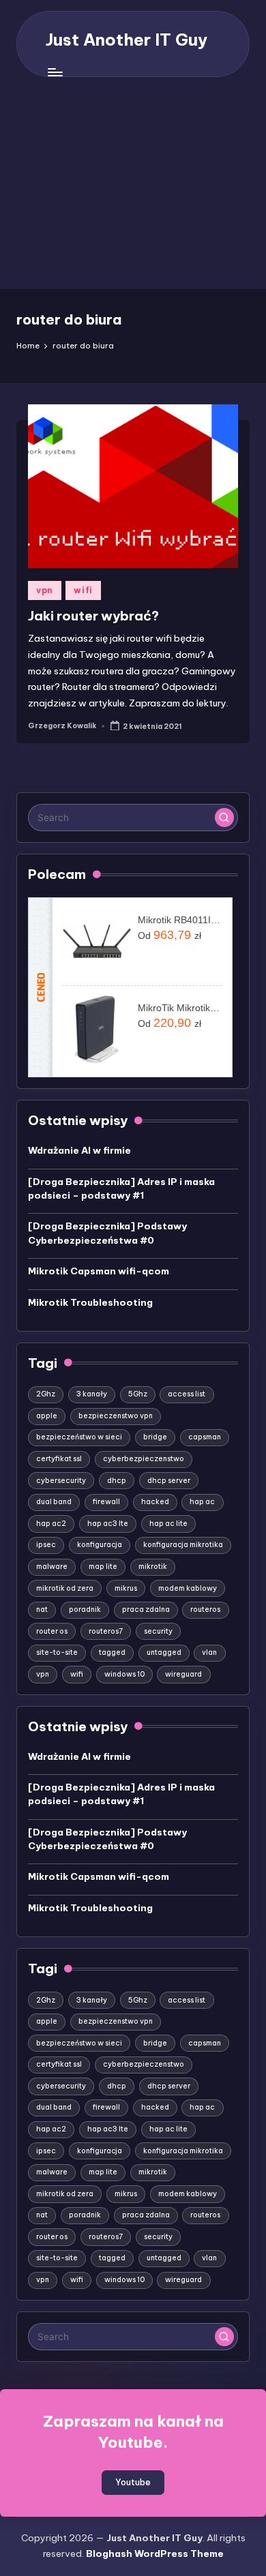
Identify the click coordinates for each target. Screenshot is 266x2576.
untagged (164, 1652)
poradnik (85, 1609)
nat (42, 1609)
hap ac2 (51, 1524)
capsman (205, 1437)
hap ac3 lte (108, 1524)
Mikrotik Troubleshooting (90, 1302)
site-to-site (57, 1652)
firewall (106, 1502)
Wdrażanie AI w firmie (79, 1150)
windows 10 (124, 1674)
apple (47, 1416)
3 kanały (92, 1394)
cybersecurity (61, 1481)
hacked (155, 1502)
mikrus (126, 1588)
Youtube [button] (133, 2482)
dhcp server (169, 1481)
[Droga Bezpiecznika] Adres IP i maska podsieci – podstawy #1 (121, 1188)
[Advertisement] (133, 190)
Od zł (169, 935)
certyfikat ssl (59, 1459)
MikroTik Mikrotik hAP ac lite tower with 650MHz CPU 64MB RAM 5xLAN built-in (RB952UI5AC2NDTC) (180, 1008)
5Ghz (138, 1394)
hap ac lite (168, 1524)
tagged (112, 1652)
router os (52, 1631)
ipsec (46, 1545)
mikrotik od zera (65, 1588)
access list (187, 1394)
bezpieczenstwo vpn (116, 1416)
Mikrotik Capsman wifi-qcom (99, 1271)
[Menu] (55, 73)
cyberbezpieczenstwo (144, 1459)
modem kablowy (188, 1588)
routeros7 (106, 1631)
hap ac (202, 1502)
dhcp (117, 1481)
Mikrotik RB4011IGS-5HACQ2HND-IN (180, 920)
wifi (83, 590)
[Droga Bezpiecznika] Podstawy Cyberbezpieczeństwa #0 (107, 1233)
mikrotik (153, 1567)
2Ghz (46, 1394)
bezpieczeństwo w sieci (79, 1437)
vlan (209, 1652)
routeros (205, 1609)
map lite (103, 1567)
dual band (54, 1502)
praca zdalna (146, 1609)
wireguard (183, 1674)
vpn (45, 590)
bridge (155, 1437)
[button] (224, 818)
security (158, 1631)
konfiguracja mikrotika (183, 1545)
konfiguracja (100, 1545)
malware (52, 1567)
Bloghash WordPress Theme (155, 2553)
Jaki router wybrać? (93, 616)
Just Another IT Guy (127, 40)
